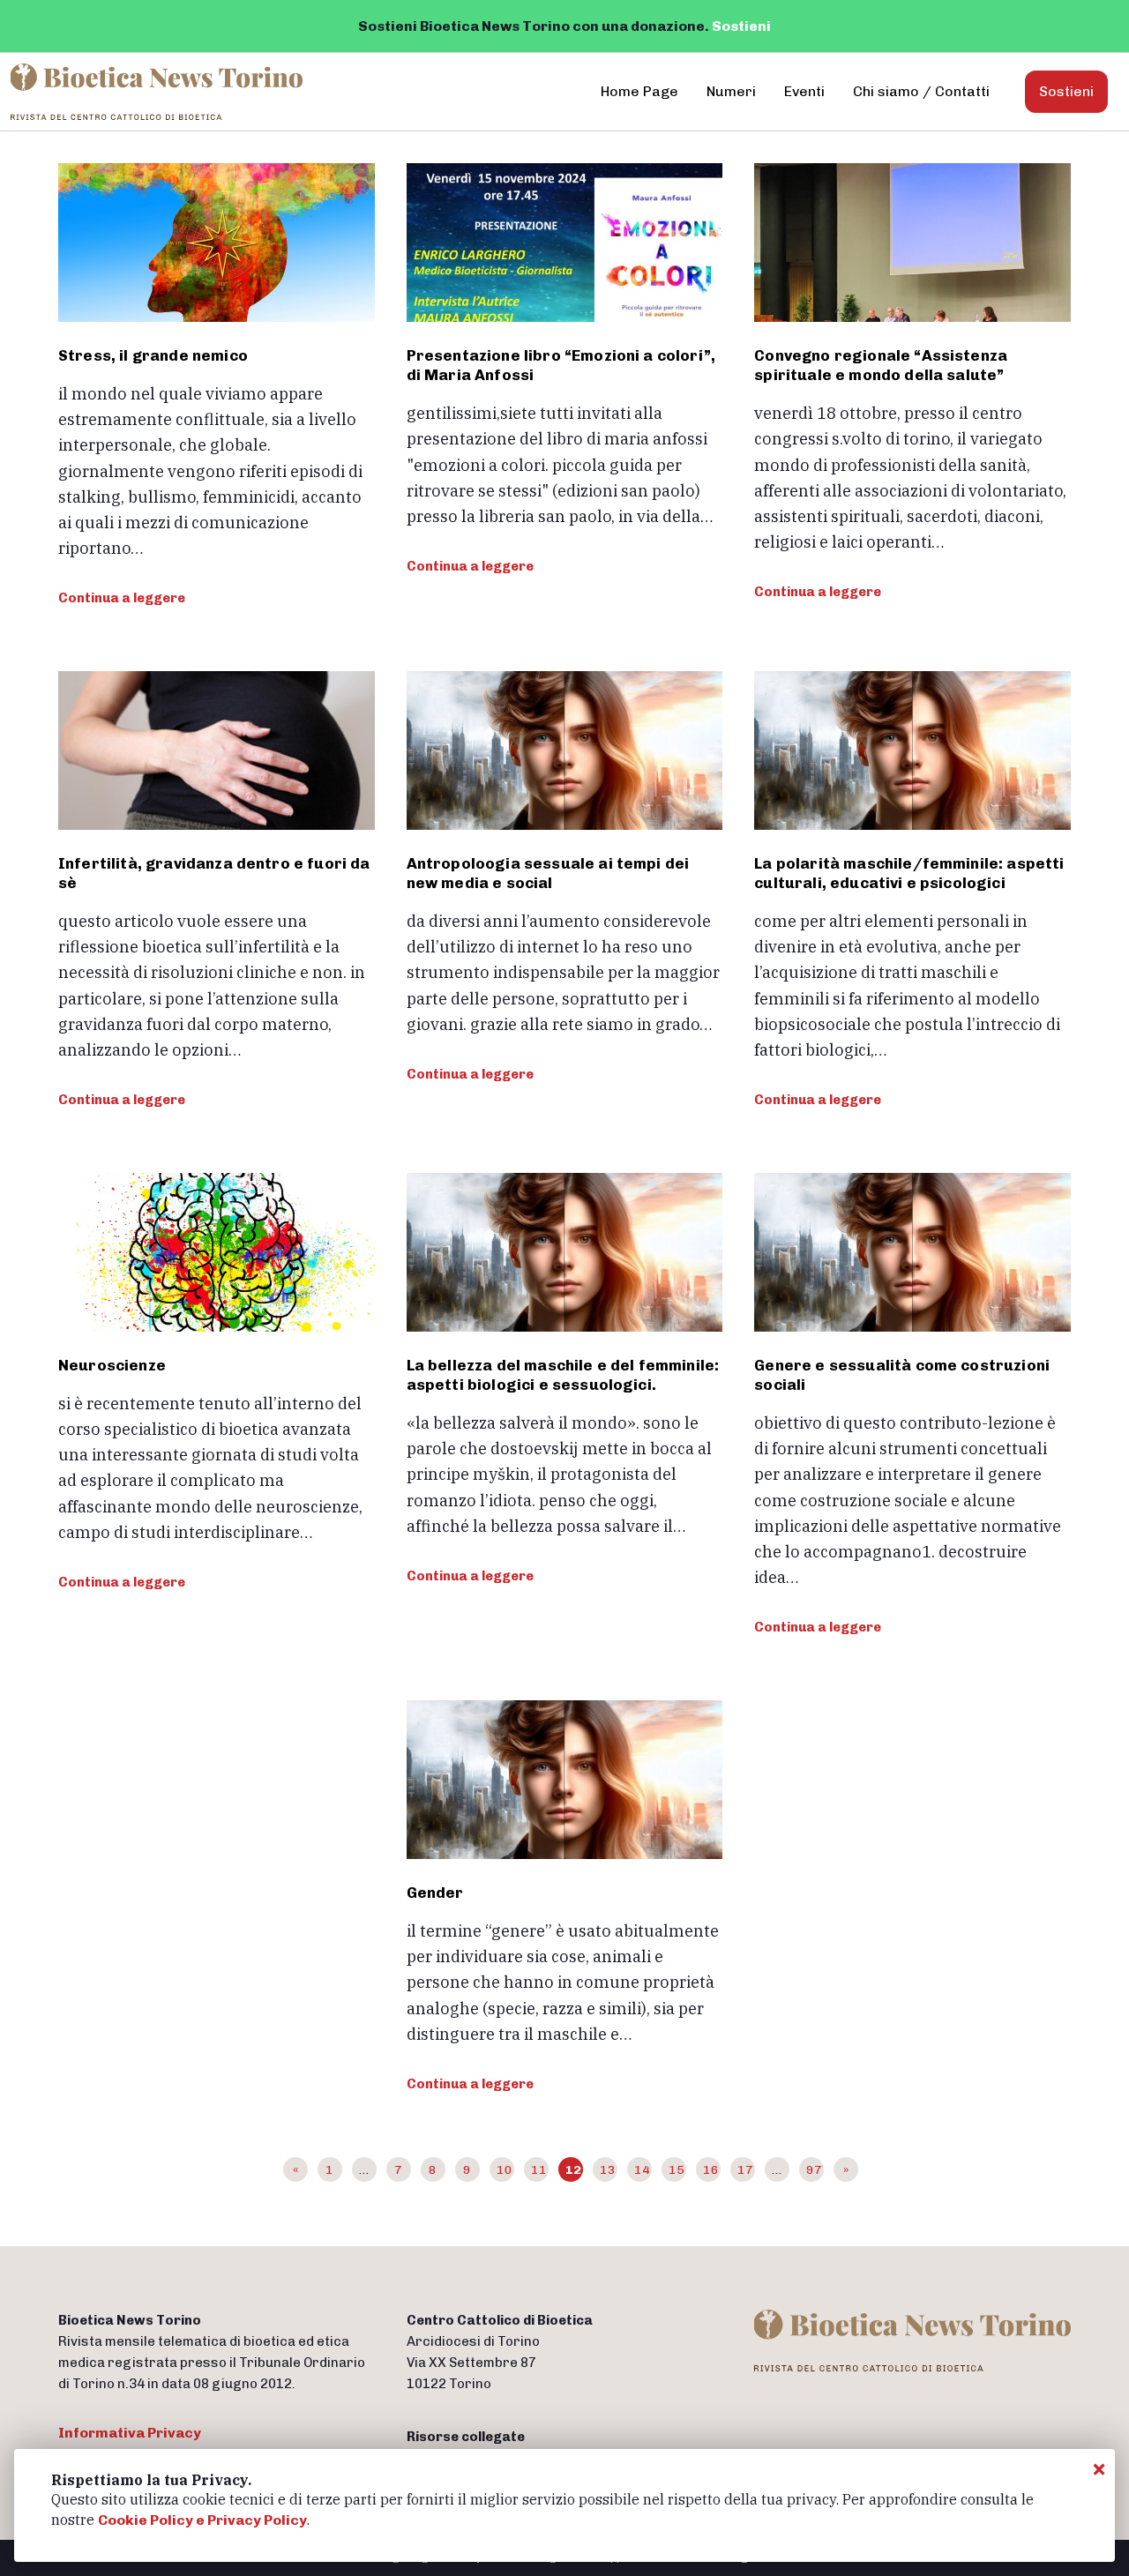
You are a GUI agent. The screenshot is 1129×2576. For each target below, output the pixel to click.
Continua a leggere (122, 598)
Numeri (731, 91)
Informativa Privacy (130, 2433)
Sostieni (741, 26)
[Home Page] (158, 92)
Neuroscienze (112, 1365)
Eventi (804, 91)
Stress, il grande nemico (153, 355)
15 (677, 2170)
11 (539, 2170)
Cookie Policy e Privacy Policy (202, 2520)
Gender (435, 1893)
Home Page (639, 91)
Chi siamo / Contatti (921, 91)
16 (711, 2170)
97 (814, 2170)
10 (505, 2170)
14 (642, 2170)
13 (608, 2170)
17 (745, 2170)
